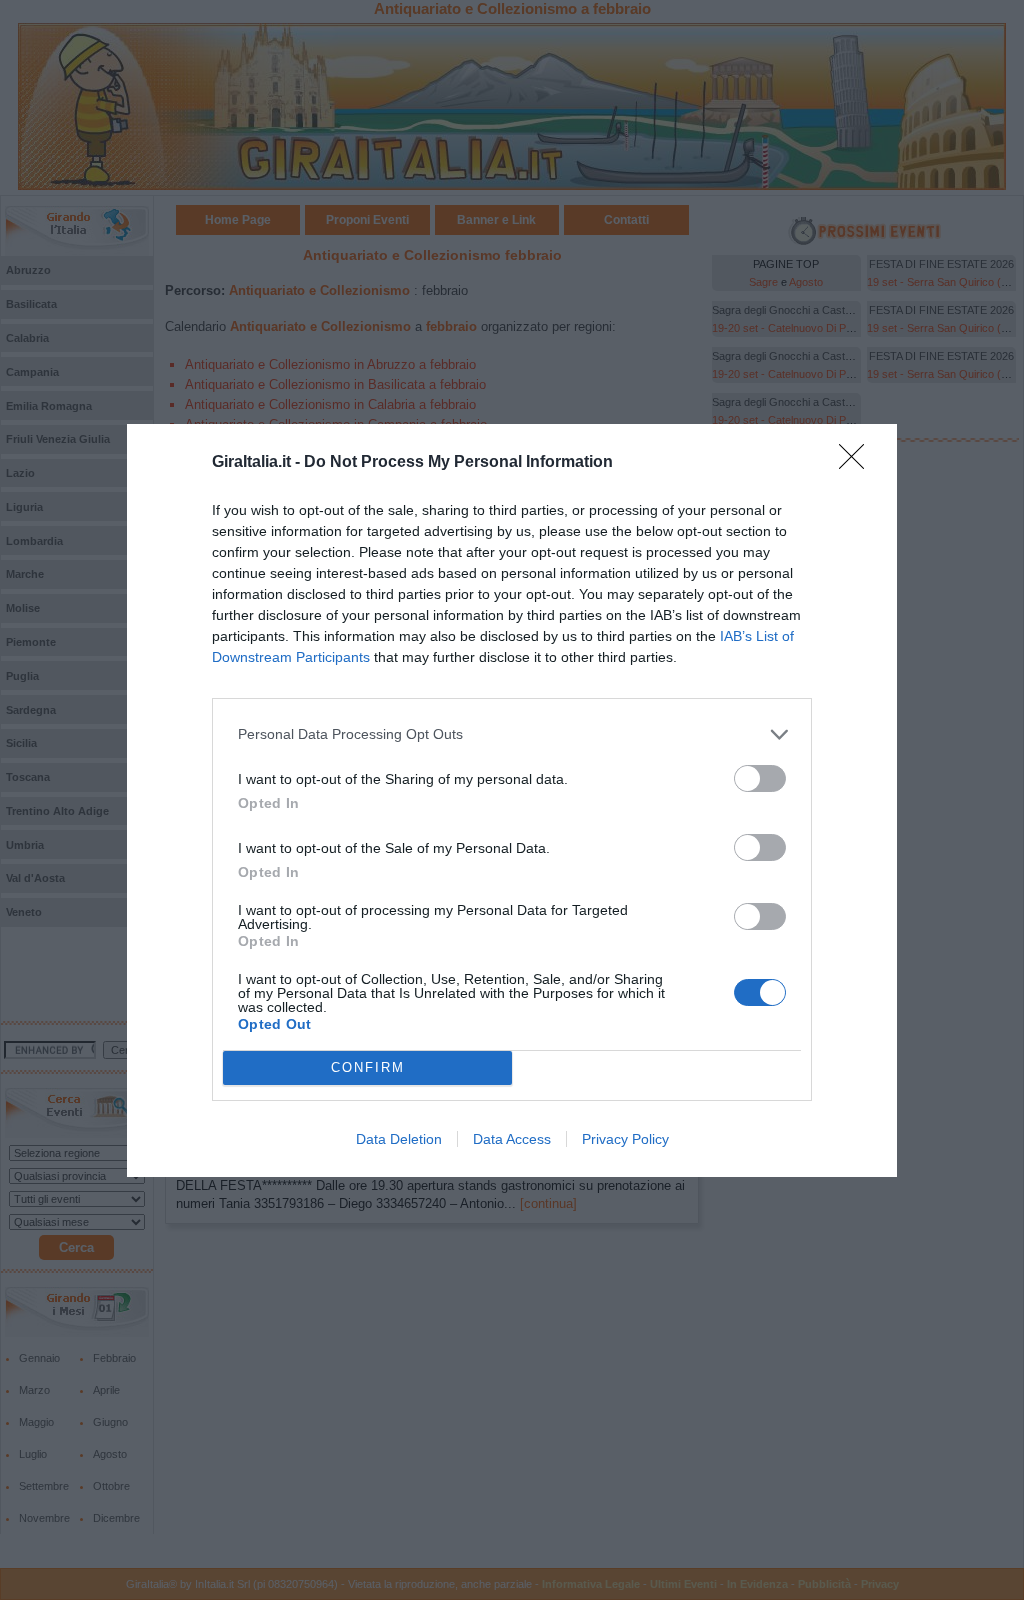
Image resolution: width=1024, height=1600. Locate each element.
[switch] (760, 778)
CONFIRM (368, 1067)
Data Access (512, 1139)
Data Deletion (399, 1139)
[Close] (858, 463)
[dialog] (512, 800)
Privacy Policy (625, 1139)
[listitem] (512, 734)
